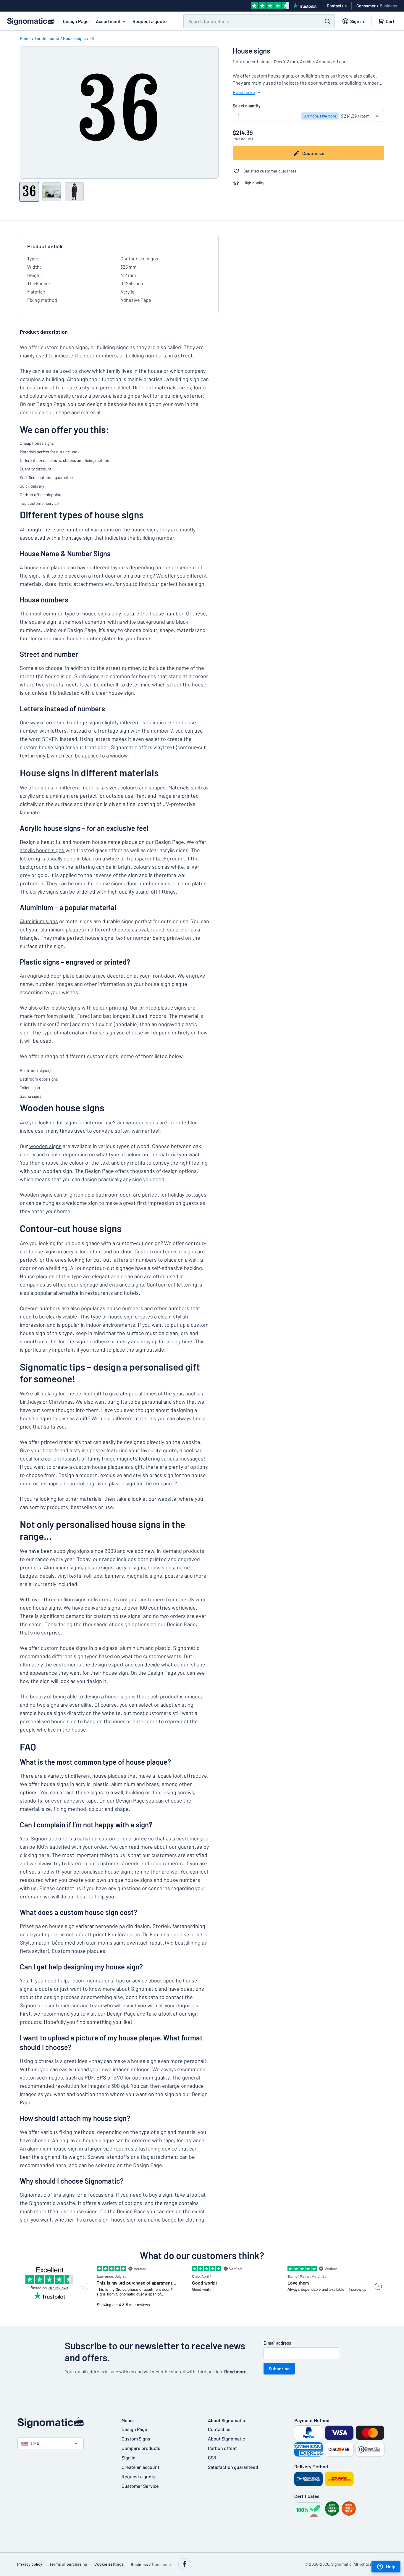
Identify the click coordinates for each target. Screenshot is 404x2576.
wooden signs (45, 1146)
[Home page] (64, 2423)
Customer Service (140, 2486)
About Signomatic (226, 2439)
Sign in (129, 2457)
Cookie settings (109, 2564)
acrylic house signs (43, 850)
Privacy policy (30, 2564)
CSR (212, 2457)
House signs (74, 38)
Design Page (76, 21)
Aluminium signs (39, 921)
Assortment (108, 21)
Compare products (141, 2448)
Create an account (140, 2467)
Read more (244, 92)
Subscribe (279, 2368)
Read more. (236, 2371)
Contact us (219, 2429)
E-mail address (277, 2343)
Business (388, 6)
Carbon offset (222, 2448)
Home (25, 38)
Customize (313, 153)
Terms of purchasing (68, 2564)
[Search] (327, 21)
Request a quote (150, 21)
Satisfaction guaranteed (233, 2467)
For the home (47, 38)
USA (35, 2443)
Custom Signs (136, 2439)
